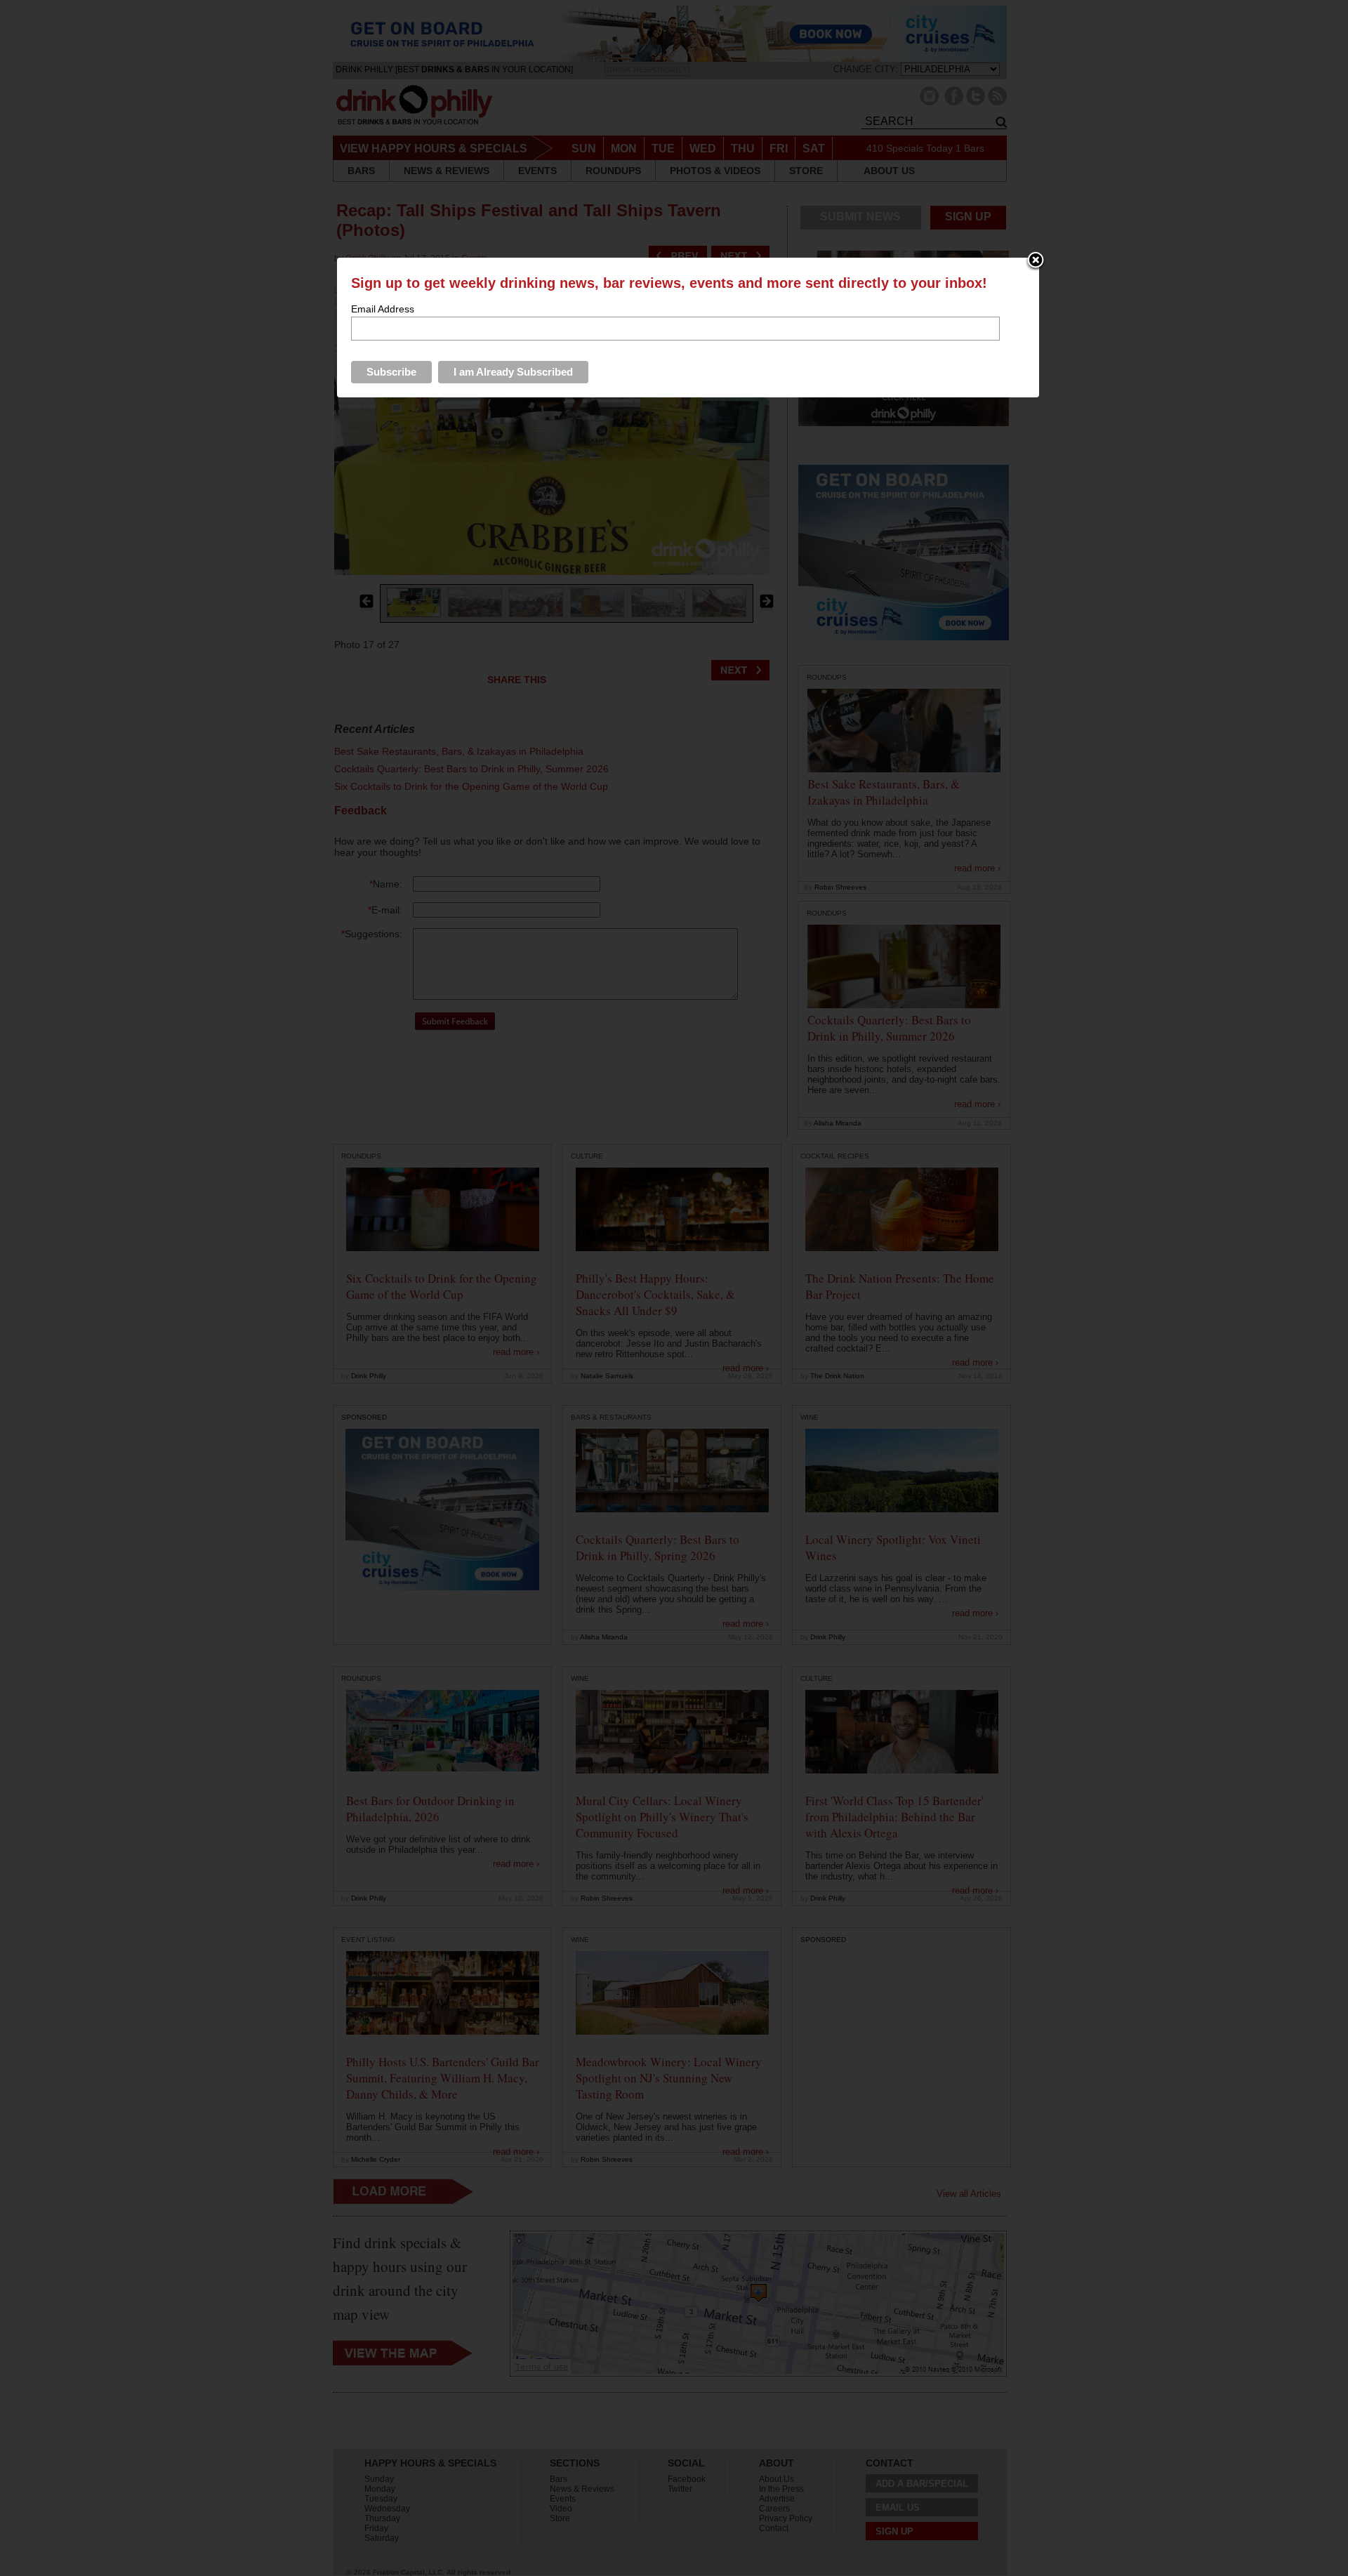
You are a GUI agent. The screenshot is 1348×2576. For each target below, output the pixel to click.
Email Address (383, 309)
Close (1036, 261)
